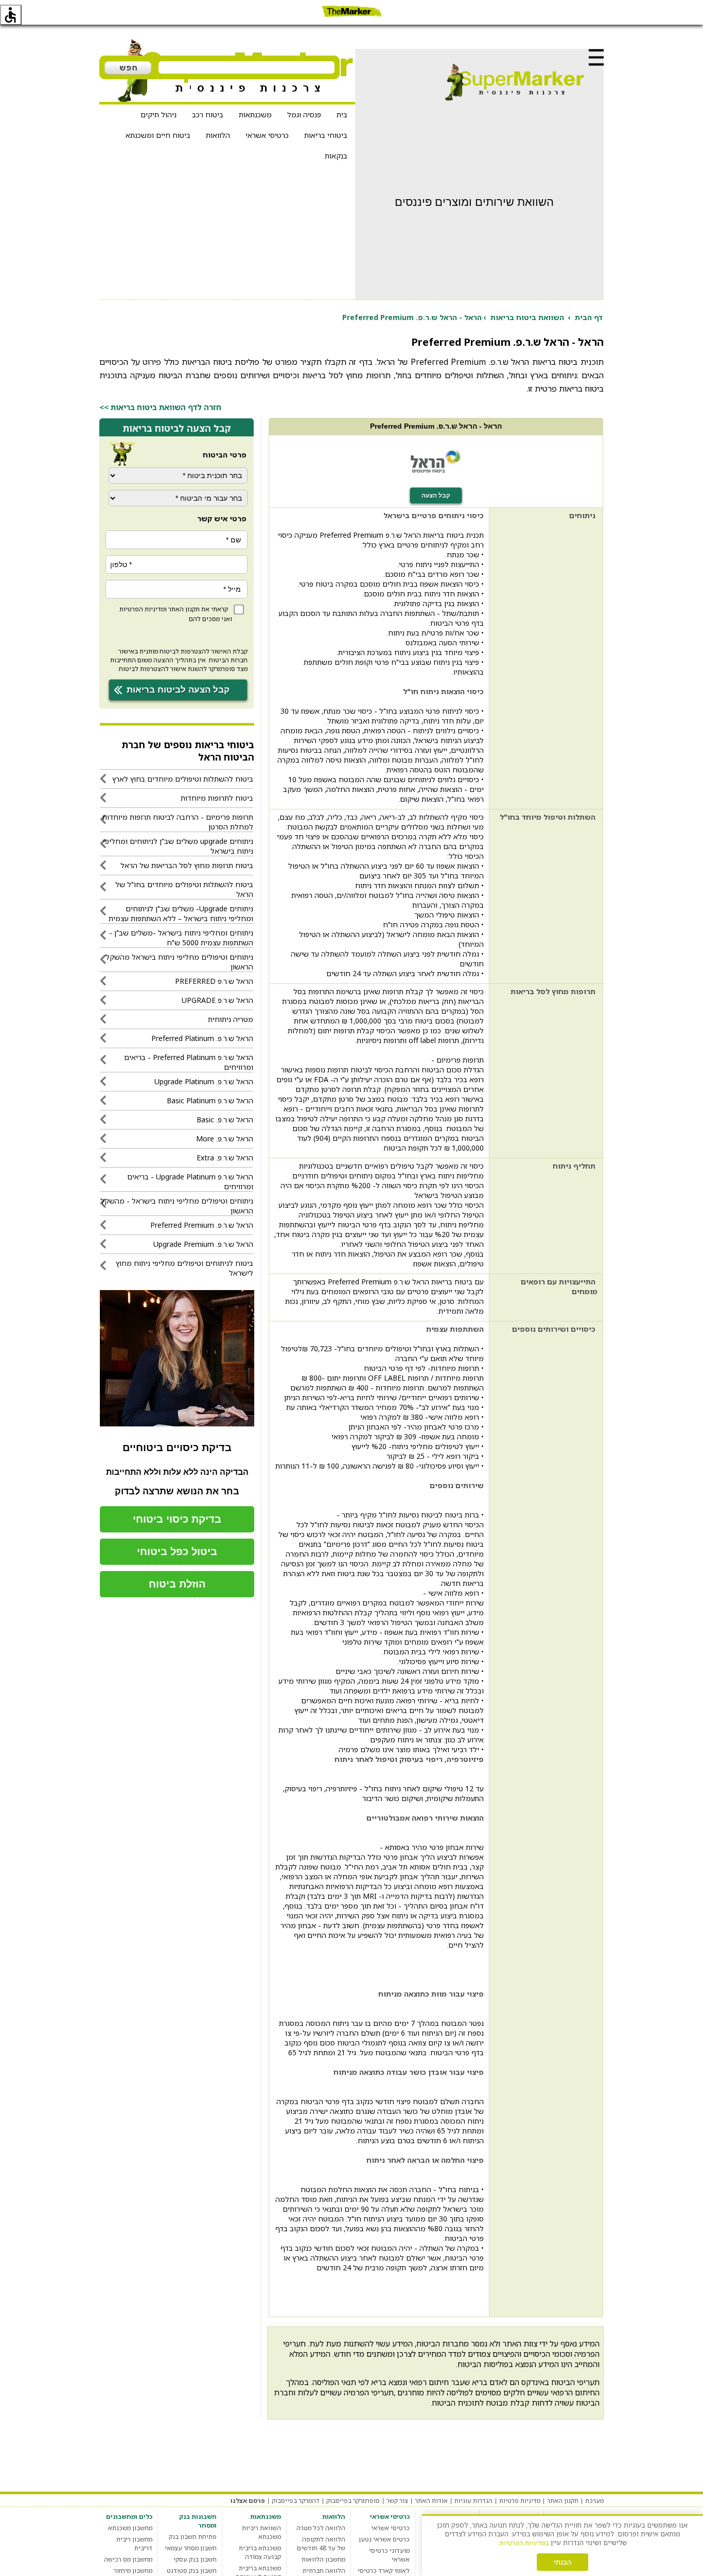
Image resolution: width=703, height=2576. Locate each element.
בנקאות (336, 156)
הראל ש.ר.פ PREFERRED (214, 981)
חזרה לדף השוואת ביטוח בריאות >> (160, 407)
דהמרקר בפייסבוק (296, 2501)
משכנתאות (255, 114)
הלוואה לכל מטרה (321, 2528)
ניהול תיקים (159, 114)
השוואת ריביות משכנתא (261, 2532)
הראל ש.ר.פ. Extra (225, 1158)
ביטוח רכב (208, 114)
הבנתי (563, 2562)
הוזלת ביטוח (177, 1584)
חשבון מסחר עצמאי (191, 2548)
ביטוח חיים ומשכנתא (158, 135)
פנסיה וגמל (304, 114)
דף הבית (589, 317)
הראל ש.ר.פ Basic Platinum (210, 1100)
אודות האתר (431, 2501)
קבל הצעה (436, 496)
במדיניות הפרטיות (524, 2543)
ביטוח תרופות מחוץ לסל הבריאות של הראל (187, 865)
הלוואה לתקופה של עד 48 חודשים (321, 2544)
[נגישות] (11, 15)
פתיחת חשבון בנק (193, 2537)
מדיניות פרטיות (520, 2501)
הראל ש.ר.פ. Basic (225, 1119)
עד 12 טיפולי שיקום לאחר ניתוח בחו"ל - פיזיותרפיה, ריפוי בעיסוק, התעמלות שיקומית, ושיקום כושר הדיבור (383, 1793)
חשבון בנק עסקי (195, 2559)
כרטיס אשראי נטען (384, 2539)
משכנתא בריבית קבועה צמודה (260, 2552)
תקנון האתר (184, 609)
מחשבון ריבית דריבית (134, 2544)
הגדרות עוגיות (473, 2501)
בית (342, 114)
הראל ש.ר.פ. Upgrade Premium (203, 1244)
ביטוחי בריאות (326, 135)
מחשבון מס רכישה (128, 2559)
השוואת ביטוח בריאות (527, 317)
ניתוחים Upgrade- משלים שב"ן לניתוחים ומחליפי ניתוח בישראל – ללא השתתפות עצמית (181, 913)
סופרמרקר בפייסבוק (353, 2501)
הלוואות (218, 135)
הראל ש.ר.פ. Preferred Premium (202, 1225)
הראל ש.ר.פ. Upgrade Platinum (204, 1081)
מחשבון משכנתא (130, 2528)
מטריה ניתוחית (231, 1019)
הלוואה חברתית (324, 2571)
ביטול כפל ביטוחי (177, 1551)
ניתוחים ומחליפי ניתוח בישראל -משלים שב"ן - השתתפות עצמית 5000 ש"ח (181, 938)
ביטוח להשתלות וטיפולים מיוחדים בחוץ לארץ (183, 779)
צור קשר (397, 2501)
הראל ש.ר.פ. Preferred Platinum (202, 1038)
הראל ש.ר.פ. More (225, 1139)
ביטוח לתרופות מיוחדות (217, 798)
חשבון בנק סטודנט (192, 2571)
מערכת (594, 2501)
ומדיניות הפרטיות (143, 609)
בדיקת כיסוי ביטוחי (177, 1519)
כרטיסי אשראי (267, 135)
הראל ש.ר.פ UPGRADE (217, 1000)
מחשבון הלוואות (323, 2559)
